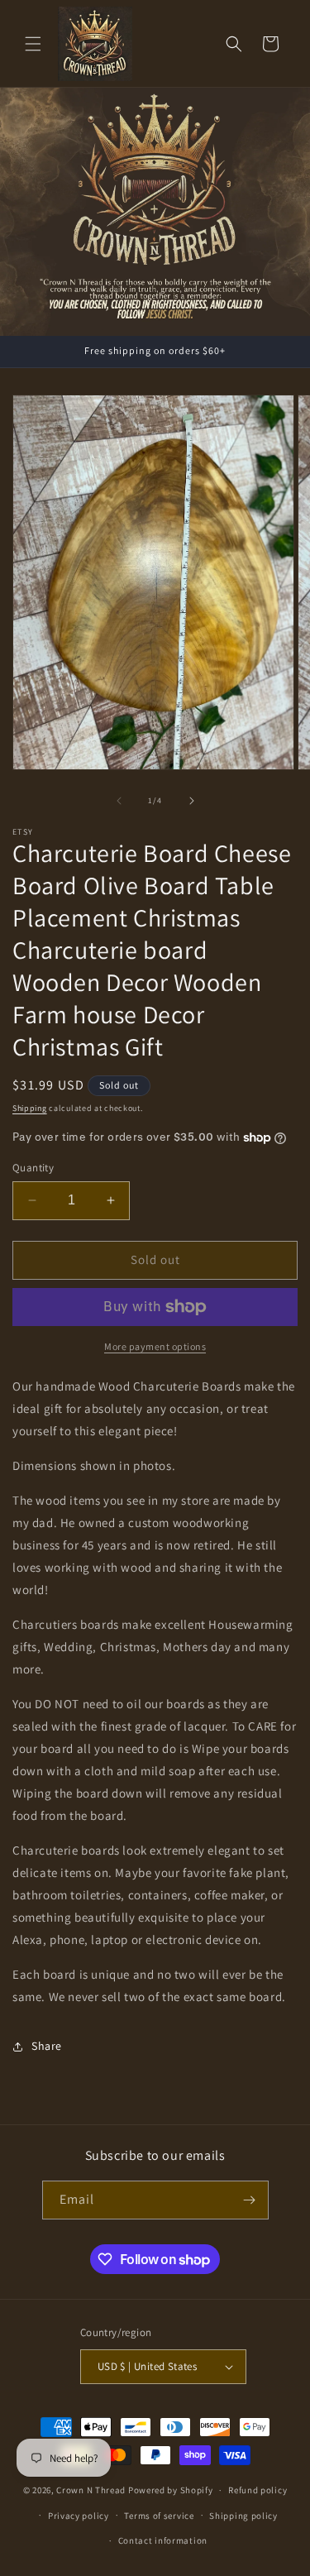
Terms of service (159, 2516)
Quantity (33, 1168)
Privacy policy (79, 2516)
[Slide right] (192, 801)
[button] (33, 44)
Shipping (30, 1108)
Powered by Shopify (171, 2490)
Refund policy (258, 2490)
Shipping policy (243, 2516)
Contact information (163, 2540)
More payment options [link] (155, 1346)
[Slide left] (119, 801)
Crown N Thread (91, 2490)
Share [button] (47, 2046)
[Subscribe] (250, 2200)
